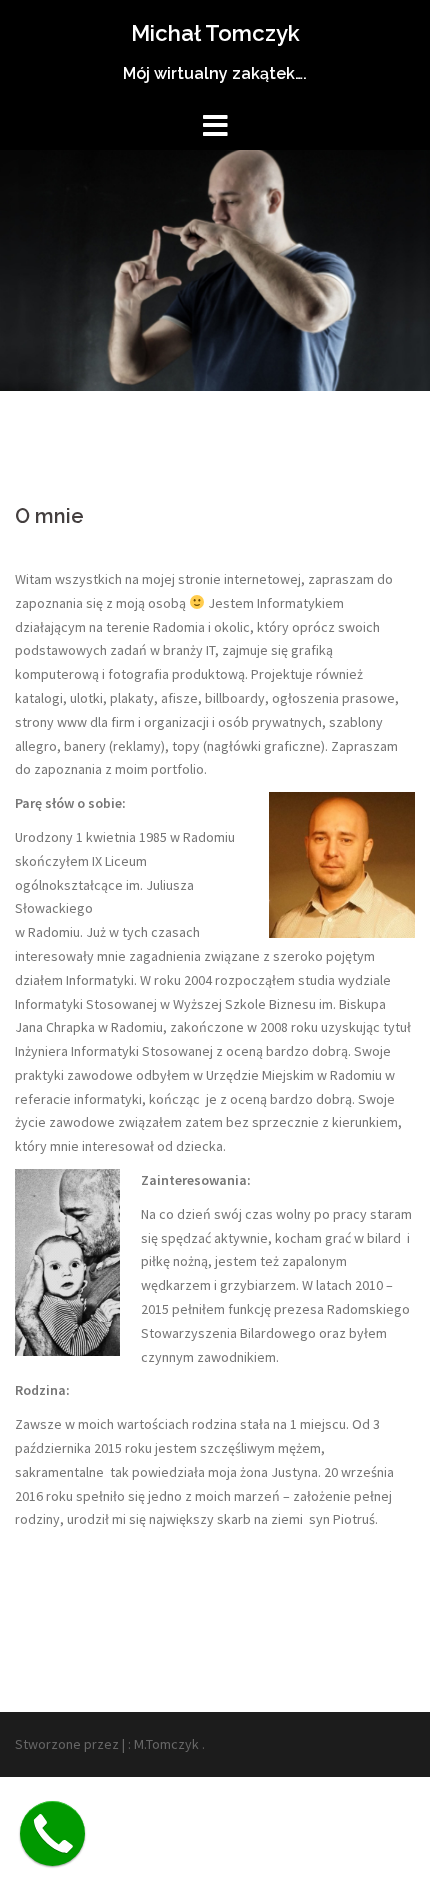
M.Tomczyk (166, 1744)
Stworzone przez (67, 1744)
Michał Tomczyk (215, 33)
